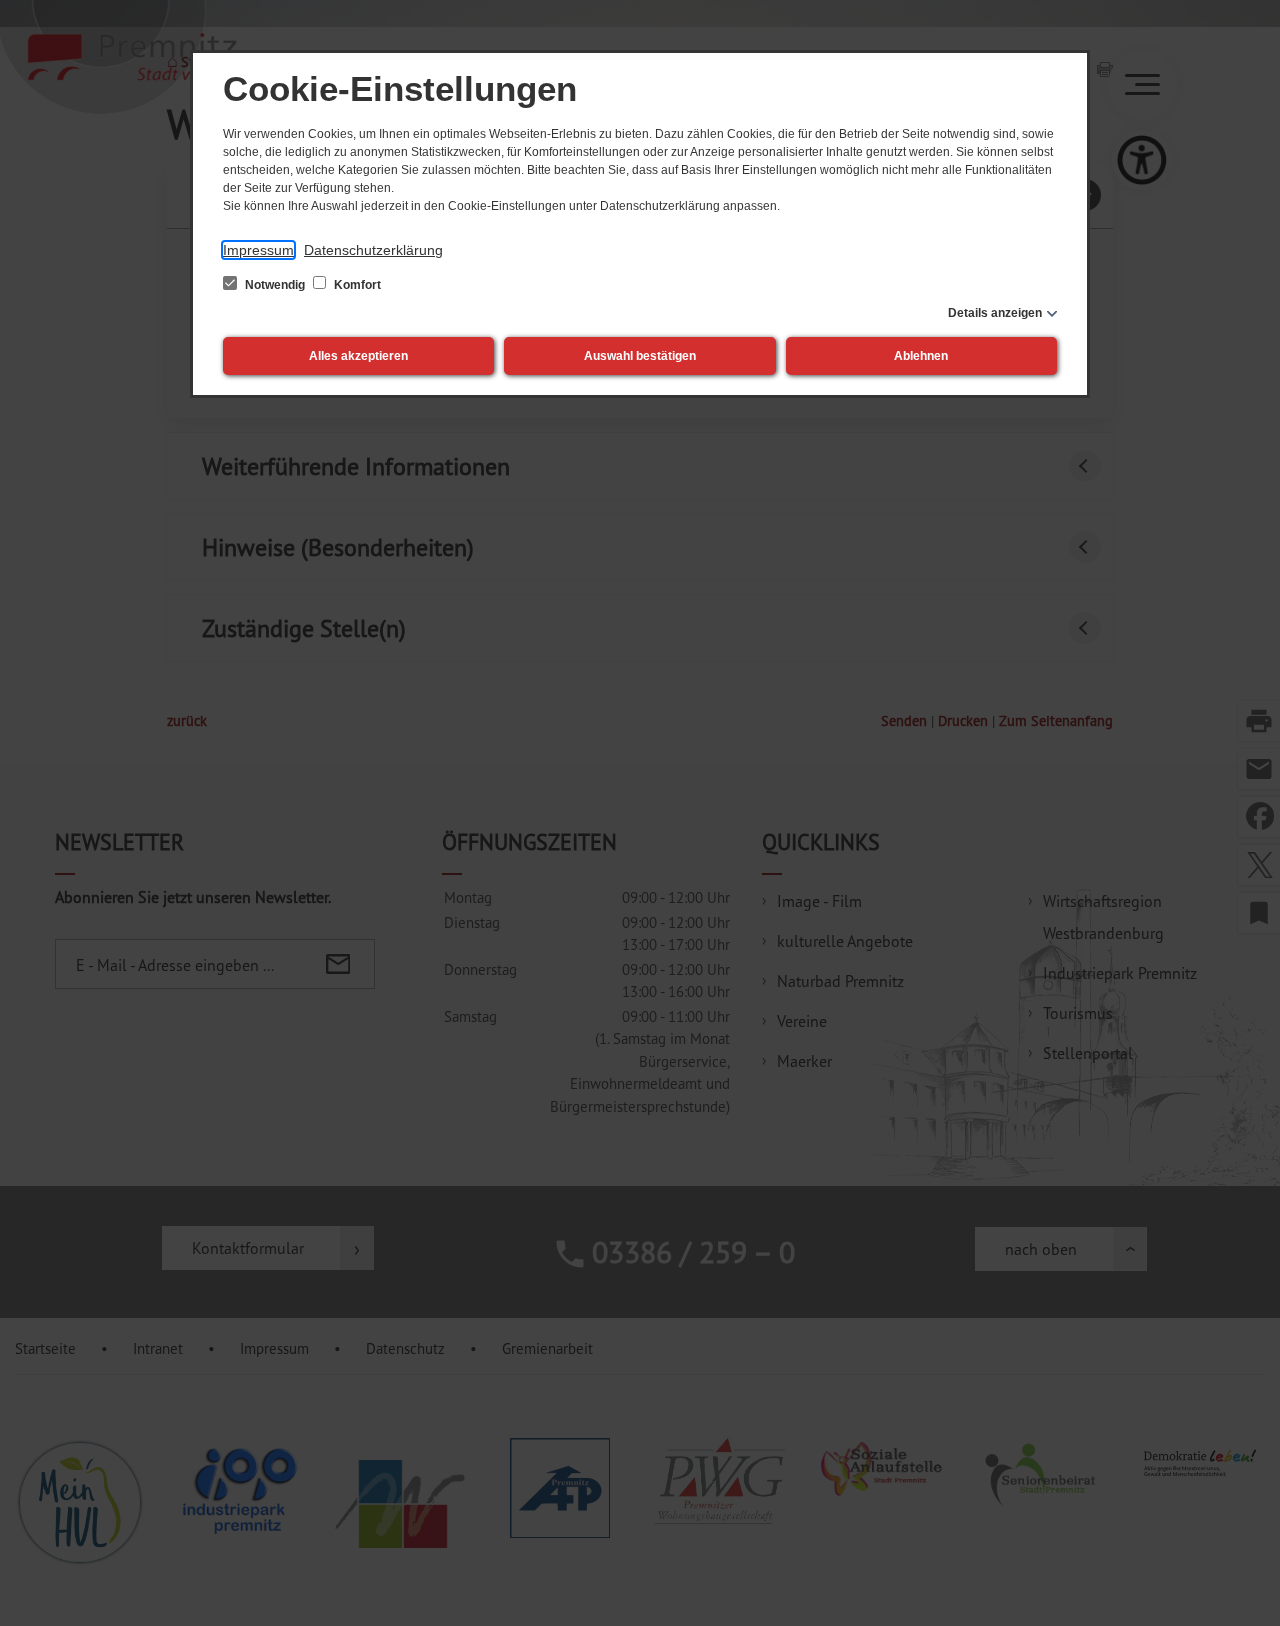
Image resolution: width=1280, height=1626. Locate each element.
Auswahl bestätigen (640, 356)
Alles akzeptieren (358, 356)
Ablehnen (921, 356)
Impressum (258, 250)
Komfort (356, 285)
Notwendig (275, 285)
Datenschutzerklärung (373, 250)
